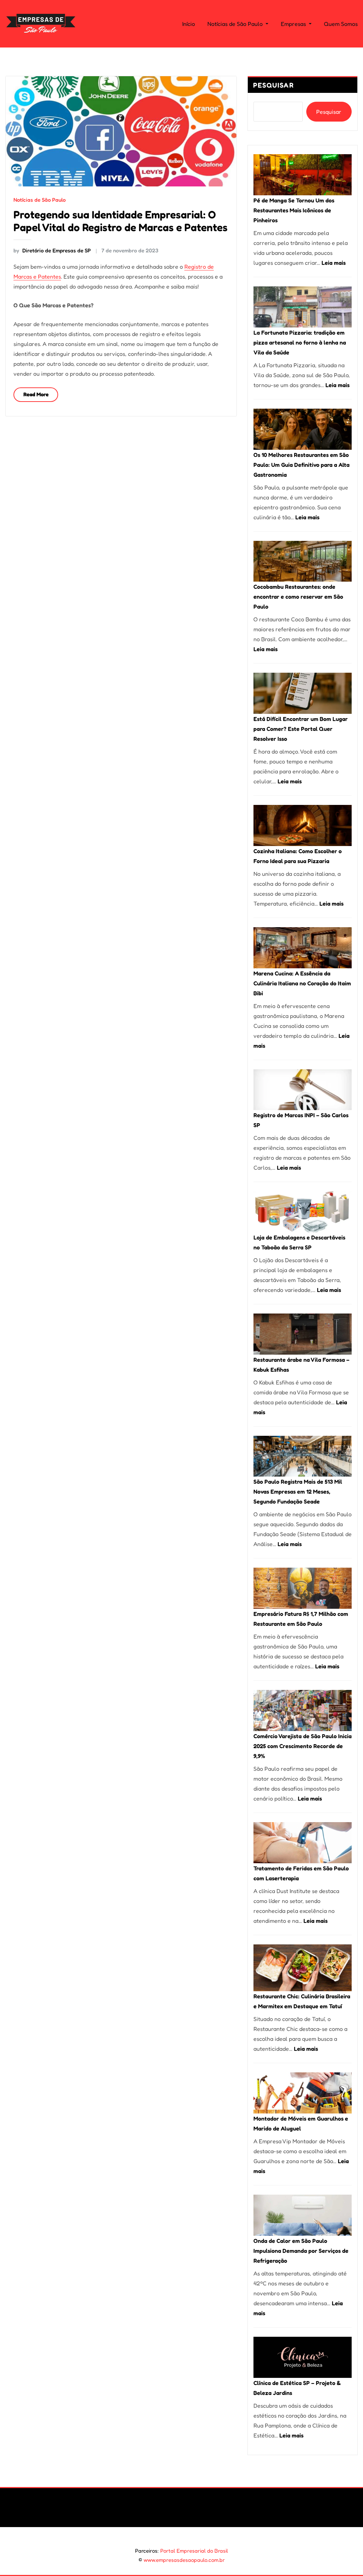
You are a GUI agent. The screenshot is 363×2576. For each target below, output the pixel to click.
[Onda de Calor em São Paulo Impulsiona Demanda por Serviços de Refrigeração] (303, 2215)
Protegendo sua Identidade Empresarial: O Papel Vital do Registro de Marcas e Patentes (121, 221)
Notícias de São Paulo (236, 24)
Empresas (294, 24)
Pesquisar (274, 85)
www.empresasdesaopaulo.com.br (184, 2560)
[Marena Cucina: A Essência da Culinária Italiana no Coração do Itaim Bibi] (303, 948)
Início (189, 24)
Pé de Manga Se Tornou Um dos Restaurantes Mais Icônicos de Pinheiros (294, 210)
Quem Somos (341, 24)
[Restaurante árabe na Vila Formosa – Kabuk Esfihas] (303, 1334)
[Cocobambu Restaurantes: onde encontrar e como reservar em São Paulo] (303, 561)
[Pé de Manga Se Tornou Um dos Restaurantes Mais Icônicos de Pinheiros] (303, 175)
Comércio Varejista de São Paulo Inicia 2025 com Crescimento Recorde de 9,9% (303, 1746)
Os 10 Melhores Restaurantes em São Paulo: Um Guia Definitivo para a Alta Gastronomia (301, 465)
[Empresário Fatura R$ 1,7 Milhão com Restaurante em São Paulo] (303, 1588)
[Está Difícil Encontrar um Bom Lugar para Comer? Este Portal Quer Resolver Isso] (303, 693)
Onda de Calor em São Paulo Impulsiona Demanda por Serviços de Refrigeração (301, 2251)
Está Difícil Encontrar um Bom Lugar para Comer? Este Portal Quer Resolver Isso (301, 729)
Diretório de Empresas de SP (52, 250)
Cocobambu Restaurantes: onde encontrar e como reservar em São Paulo (298, 597)
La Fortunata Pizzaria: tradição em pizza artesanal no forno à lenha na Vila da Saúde (300, 342)
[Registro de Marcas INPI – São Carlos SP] (303, 1090)
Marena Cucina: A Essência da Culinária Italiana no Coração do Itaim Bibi (302, 983)
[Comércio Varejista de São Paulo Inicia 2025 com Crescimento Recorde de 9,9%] (303, 1710)
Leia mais (334, 263)
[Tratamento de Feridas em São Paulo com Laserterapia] (303, 1843)
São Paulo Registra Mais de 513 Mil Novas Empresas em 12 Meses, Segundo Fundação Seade (298, 1491)
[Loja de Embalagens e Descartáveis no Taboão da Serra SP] (303, 1212)
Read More (36, 394)
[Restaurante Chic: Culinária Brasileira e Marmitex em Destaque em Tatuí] (303, 1968)
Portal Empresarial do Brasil (194, 2551)
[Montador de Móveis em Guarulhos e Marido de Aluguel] (303, 2093)
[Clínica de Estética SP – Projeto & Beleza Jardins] (303, 2357)
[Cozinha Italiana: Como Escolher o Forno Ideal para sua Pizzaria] (303, 825)
